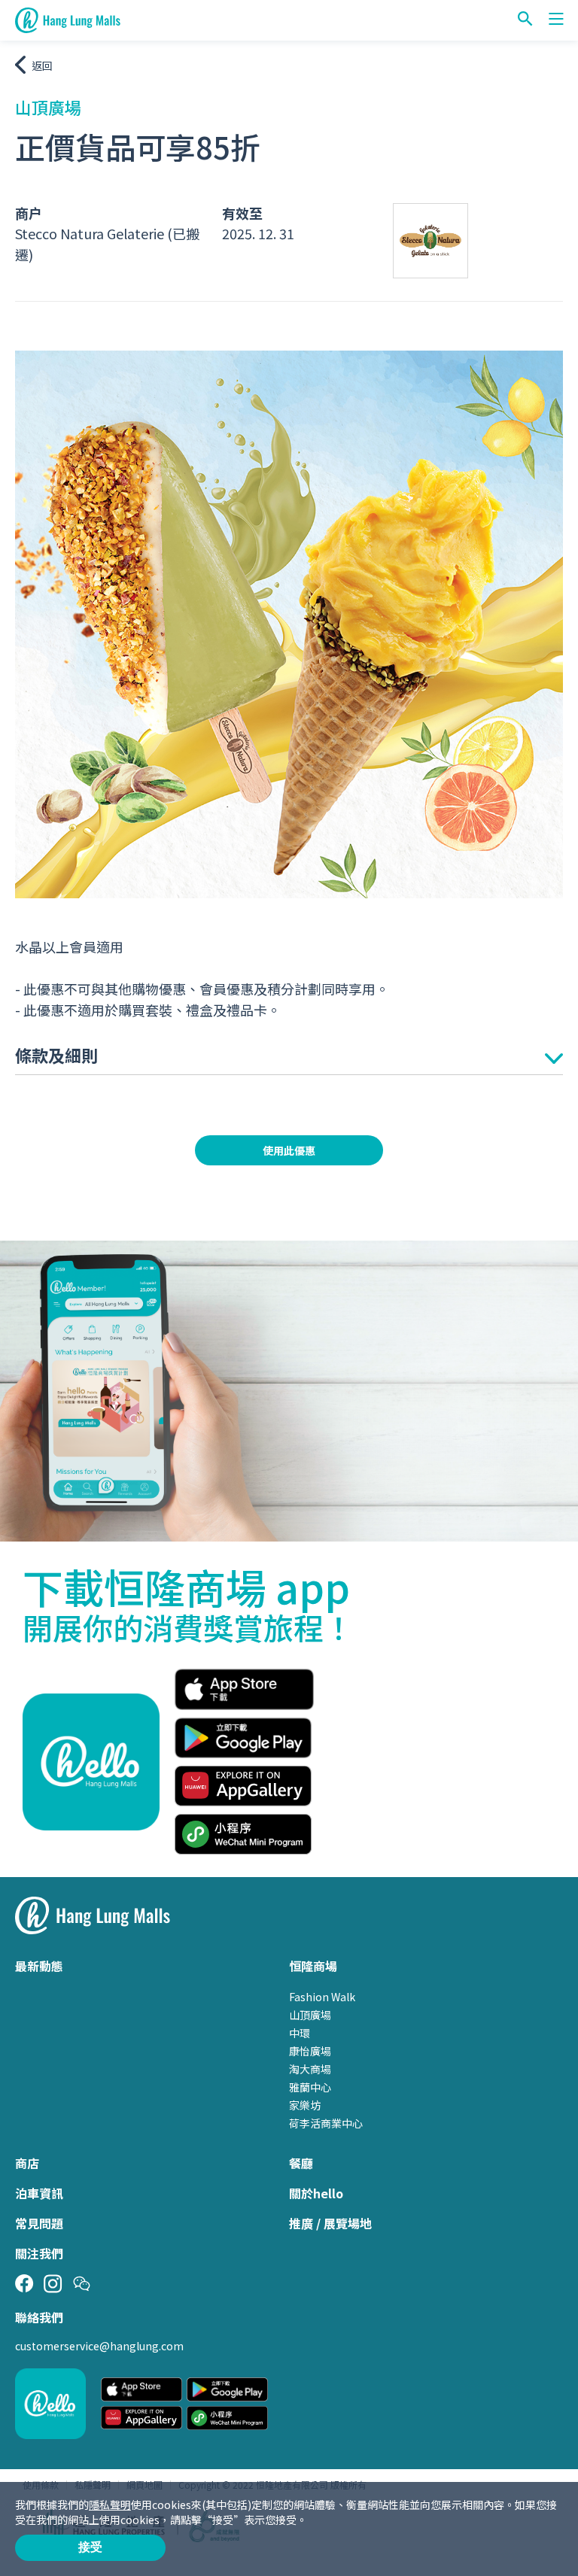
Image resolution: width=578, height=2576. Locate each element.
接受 (90, 2547)
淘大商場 (310, 2069)
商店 (27, 2163)
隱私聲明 (110, 2505)
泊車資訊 (39, 2193)
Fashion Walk (322, 1997)
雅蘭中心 (310, 2087)
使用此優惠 (289, 1150)
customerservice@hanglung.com (99, 2346)
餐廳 (301, 2163)
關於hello (316, 2193)
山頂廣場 (310, 2015)
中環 (300, 2033)
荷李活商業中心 (326, 2123)
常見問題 (39, 2223)
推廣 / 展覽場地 (330, 2223)
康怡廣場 (310, 2051)
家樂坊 (305, 2105)
